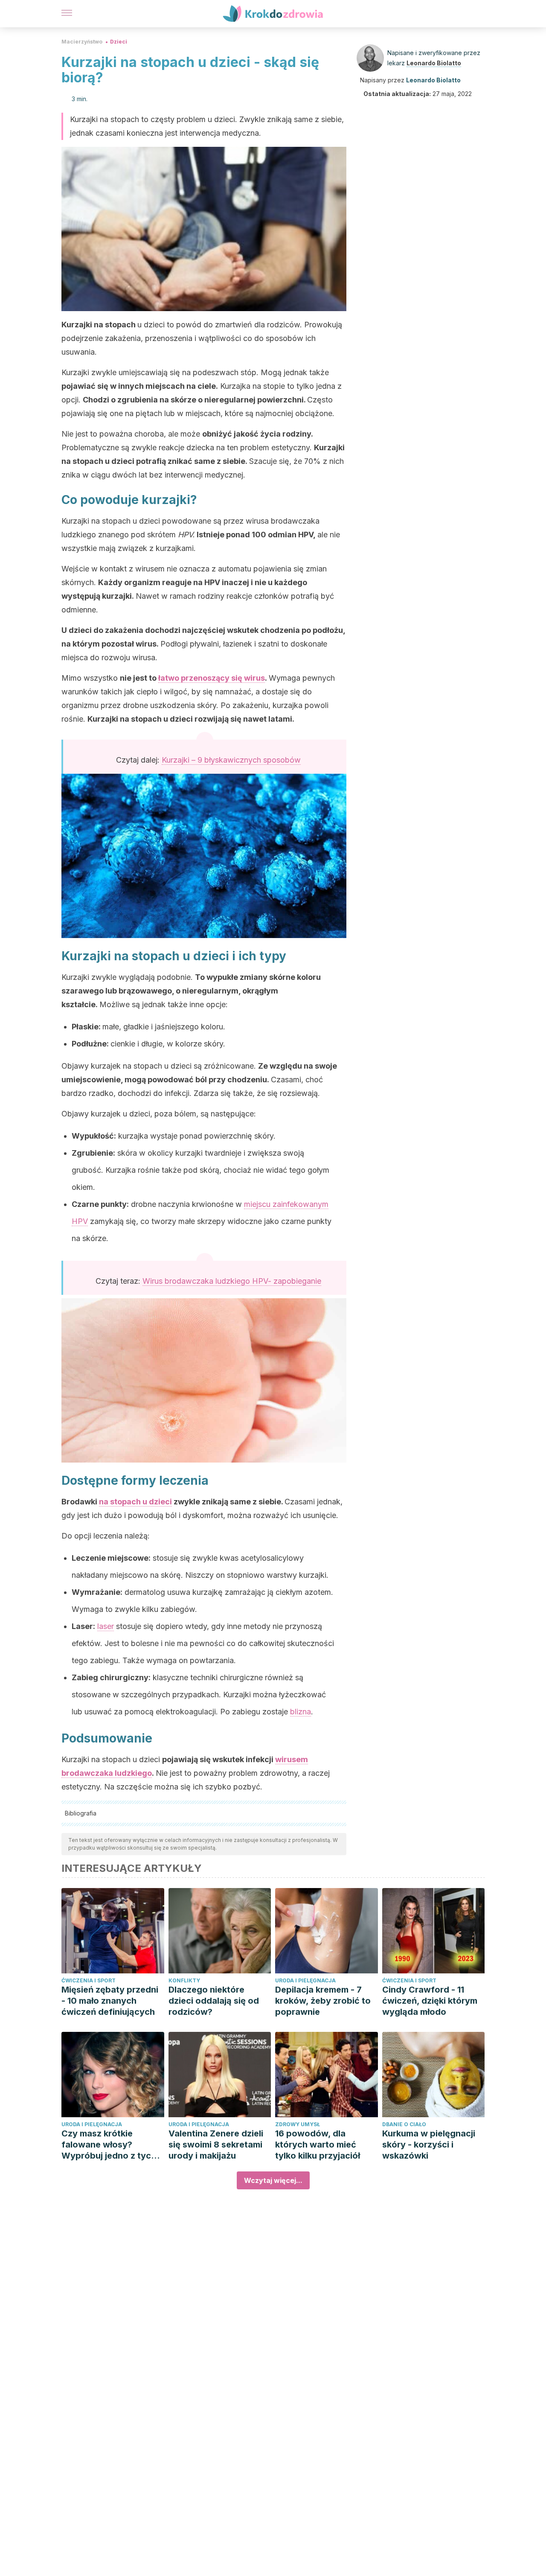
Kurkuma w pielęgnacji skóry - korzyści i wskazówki (429, 2145)
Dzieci (119, 42)
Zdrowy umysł (298, 2124)
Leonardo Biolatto (434, 63)
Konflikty (184, 1980)
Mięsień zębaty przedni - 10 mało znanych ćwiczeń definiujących (110, 2001)
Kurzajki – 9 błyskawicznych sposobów (231, 760)
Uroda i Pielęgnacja (305, 1980)
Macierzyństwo (82, 42)
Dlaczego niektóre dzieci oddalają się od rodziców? (214, 2001)
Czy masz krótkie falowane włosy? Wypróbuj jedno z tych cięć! (109, 2145)
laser (106, 1626)
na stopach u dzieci (135, 1502)
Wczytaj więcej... (273, 2180)
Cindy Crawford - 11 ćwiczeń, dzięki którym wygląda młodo (430, 2001)
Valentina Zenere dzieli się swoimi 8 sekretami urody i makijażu (216, 2145)
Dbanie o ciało (404, 2124)
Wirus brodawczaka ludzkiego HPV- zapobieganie (232, 1281)
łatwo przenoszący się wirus (212, 678)
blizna (301, 1712)
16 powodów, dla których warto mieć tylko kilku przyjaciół (318, 2145)
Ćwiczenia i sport (89, 1980)
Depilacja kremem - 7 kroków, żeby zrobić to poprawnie (323, 2001)
